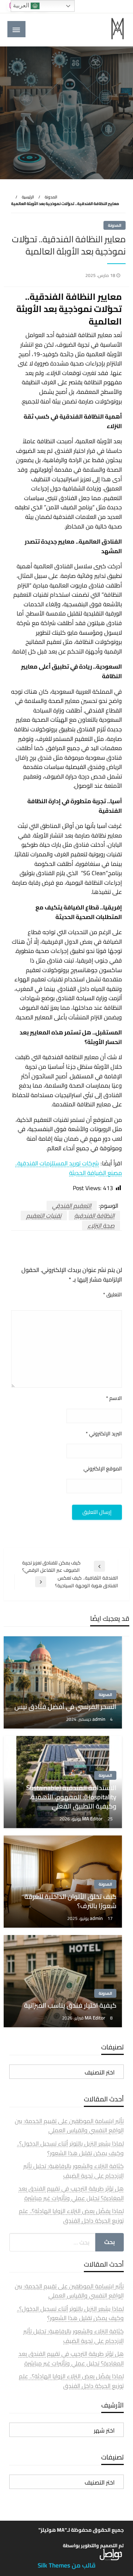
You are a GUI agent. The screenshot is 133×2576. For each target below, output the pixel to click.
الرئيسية (28, 197)
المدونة (51, 197)
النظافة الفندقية (94, 1216)
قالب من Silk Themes (67, 2565)
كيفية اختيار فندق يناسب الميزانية (70, 2005)
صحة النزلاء (101, 1225)
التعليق (112, 1295)
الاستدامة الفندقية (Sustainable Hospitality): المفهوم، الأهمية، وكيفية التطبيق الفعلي (71, 1797)
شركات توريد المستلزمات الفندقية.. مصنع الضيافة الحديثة (69, 1168)
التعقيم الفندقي (72, 1206)
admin (99, 1719)
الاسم (114, 1398)
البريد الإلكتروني (104, 1434)
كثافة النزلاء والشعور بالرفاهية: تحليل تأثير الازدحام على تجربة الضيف (74, 2171)
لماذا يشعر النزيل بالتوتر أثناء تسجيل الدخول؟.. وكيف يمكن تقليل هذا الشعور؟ (70, 2148)
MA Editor (93, 1819)
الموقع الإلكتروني (103, 1469)
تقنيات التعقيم (44, 1216)
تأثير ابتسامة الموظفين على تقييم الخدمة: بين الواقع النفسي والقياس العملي (69, 2126)
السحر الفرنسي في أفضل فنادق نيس (65, 1707)
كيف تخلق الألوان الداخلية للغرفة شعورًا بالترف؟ (70, 1901)
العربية (22, 5)
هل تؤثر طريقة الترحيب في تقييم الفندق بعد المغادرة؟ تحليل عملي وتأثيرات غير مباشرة (71, 2193)
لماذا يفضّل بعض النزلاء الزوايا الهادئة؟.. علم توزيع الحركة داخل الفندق (71, 2216)
